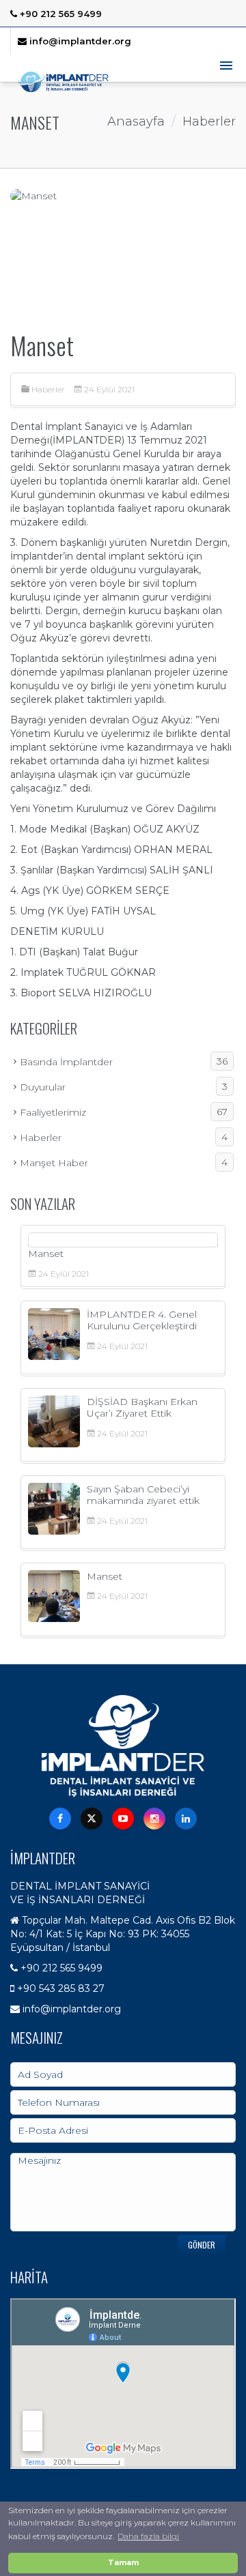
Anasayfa (136, 121)
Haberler (48, 389)
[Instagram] (154, 1819)
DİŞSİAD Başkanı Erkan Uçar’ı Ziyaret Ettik (142, 1407)
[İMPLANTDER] (63, 82)
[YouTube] (123, 1819)
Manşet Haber (124, 1162)
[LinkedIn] (186, 1819)
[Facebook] (60, 1819)
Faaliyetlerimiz (124, 1112)
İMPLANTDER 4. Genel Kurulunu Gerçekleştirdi (142, 1320)
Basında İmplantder (124, 1061)
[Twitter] (92, 1819)
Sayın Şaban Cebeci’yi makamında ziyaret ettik (143, 1495)
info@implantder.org (79, 41)
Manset (46, 1254)
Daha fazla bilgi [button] (148, 2536)
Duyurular (124, 1087)
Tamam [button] (123, 2563)
